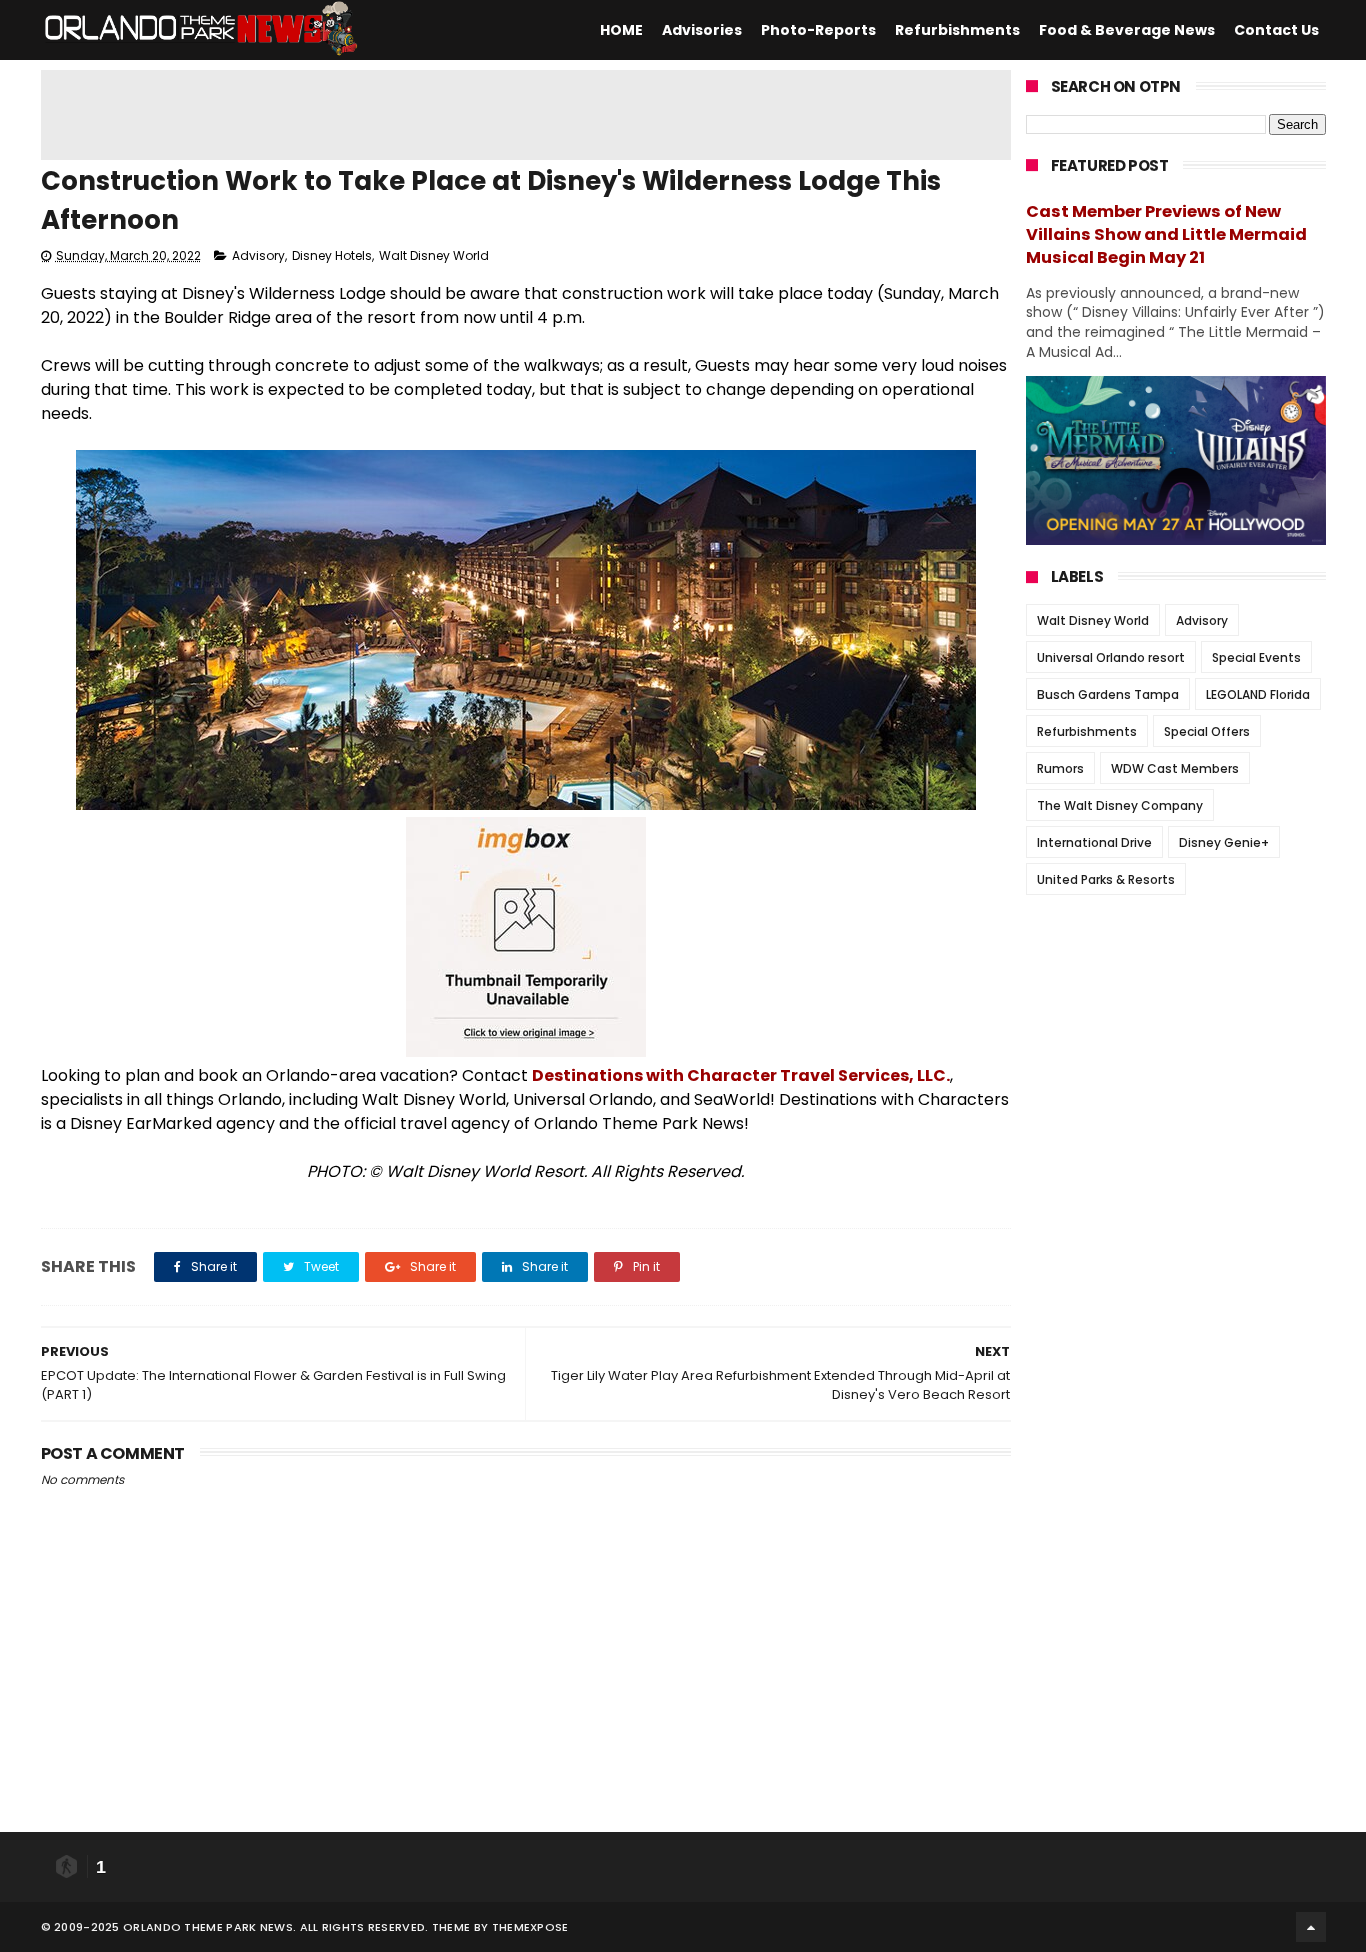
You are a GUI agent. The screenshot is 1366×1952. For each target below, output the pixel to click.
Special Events (1256, 657)
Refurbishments (957, 30)
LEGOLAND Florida (1258, 694)
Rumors (1060, 768)
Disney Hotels (332, 255)
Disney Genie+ (1224, 842)
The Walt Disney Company (1120, 805)
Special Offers (1207, 731)
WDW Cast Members (1175, 768)
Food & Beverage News (1127, 30)
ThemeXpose (530, 1927)
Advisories (702, 30)
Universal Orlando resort (1111, 657)
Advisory (258, 255)
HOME (621, 30)
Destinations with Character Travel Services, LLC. (741, 1075)
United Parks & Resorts (1106, 879)
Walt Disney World (434, 255)
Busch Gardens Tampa (1108, 694)
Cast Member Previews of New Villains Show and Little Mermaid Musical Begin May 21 (1166, 234)
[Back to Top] (1311, 1927)
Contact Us (1276, 30)
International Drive (1094, 842)
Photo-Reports (818, 30)
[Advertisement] (526, 115)
